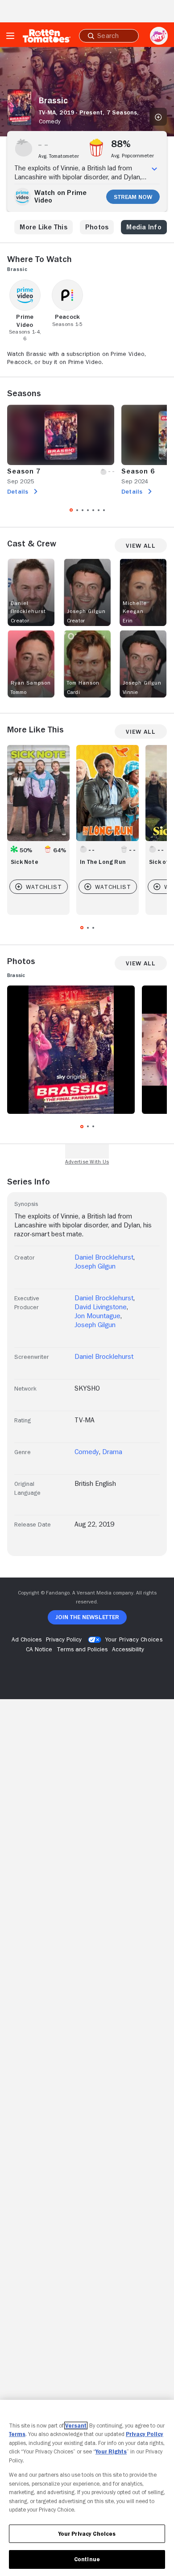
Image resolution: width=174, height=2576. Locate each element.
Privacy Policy (145, 2434)
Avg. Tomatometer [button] (59, 156)
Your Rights (111, 2451)
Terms (17, 2434)
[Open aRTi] (159, 36)
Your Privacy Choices (134, 1639)
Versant (76, 2426)
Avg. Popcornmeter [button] (133, 156)
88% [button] (121, 144)
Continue (87, 2559)
